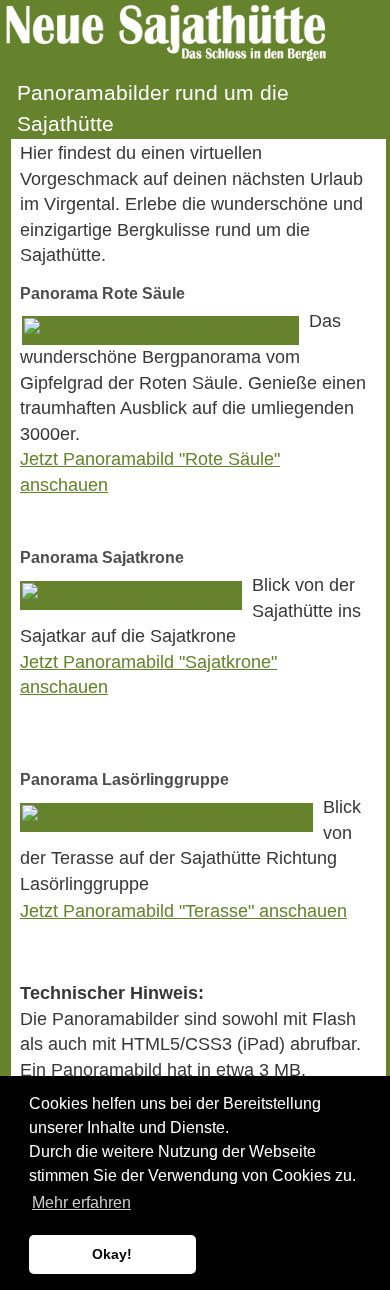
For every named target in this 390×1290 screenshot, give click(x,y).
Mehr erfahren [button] (81, 1202)
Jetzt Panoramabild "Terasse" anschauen (183, 911)
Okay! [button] (112, 1254)
